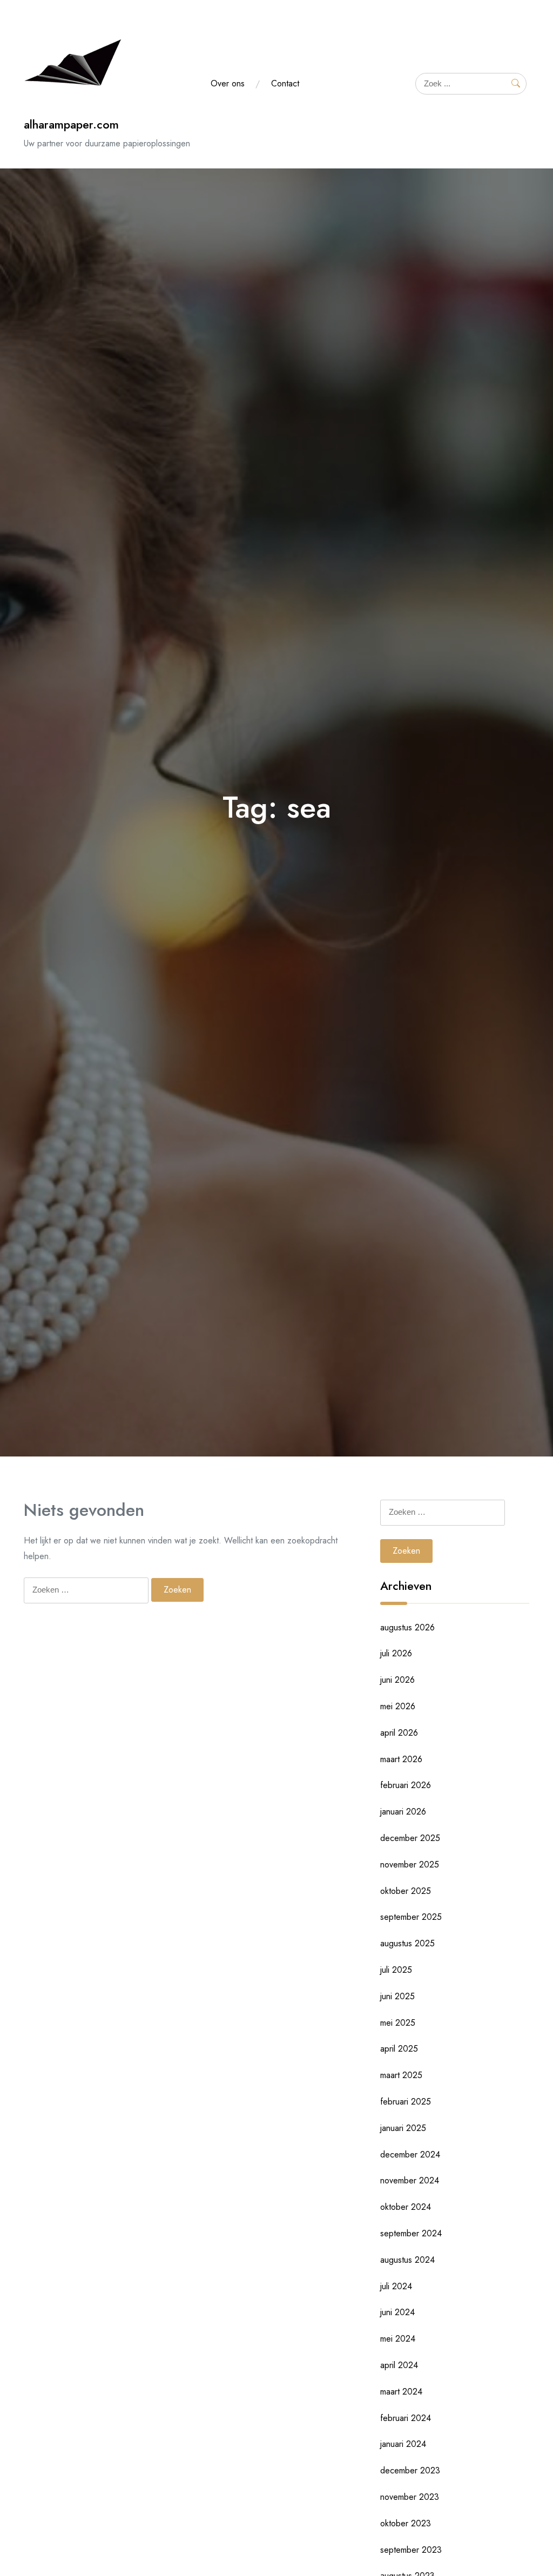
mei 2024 (398, 2339)
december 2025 (410, 1838)
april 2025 (399, 2049)
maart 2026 (401, 1759)
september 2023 (411, 2550)
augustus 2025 (407, 1943)
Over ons (228, 83)
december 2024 (410, 2154)
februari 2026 (406, 1785)
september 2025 (411, 1917)
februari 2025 (406, 2102)
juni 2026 (397, 1680)
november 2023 (410, 2497)
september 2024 (411, 2233)
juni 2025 (397, 1996)
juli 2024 (396, 2286)
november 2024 (410, 2180)
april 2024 (399, 2365)
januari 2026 (403, 1812)
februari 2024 (406, 2418)
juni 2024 (397, 2312)
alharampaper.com (71, 124)
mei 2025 (398, 2023)
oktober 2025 (406, 1891)
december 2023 (410, 2470)
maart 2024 (401, 2392)
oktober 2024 (406, 2207)
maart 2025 (401, 2075)
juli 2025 (396, 1970)
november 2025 (410, 1864)
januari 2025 (403, 2128)
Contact (285, 83)
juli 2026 (396, 1653)
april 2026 (399, 1733)
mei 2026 (398, 1706)
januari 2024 (403, 2444)
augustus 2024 (407, 2260)
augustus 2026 (407, 1627)
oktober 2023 (406, 2523)
